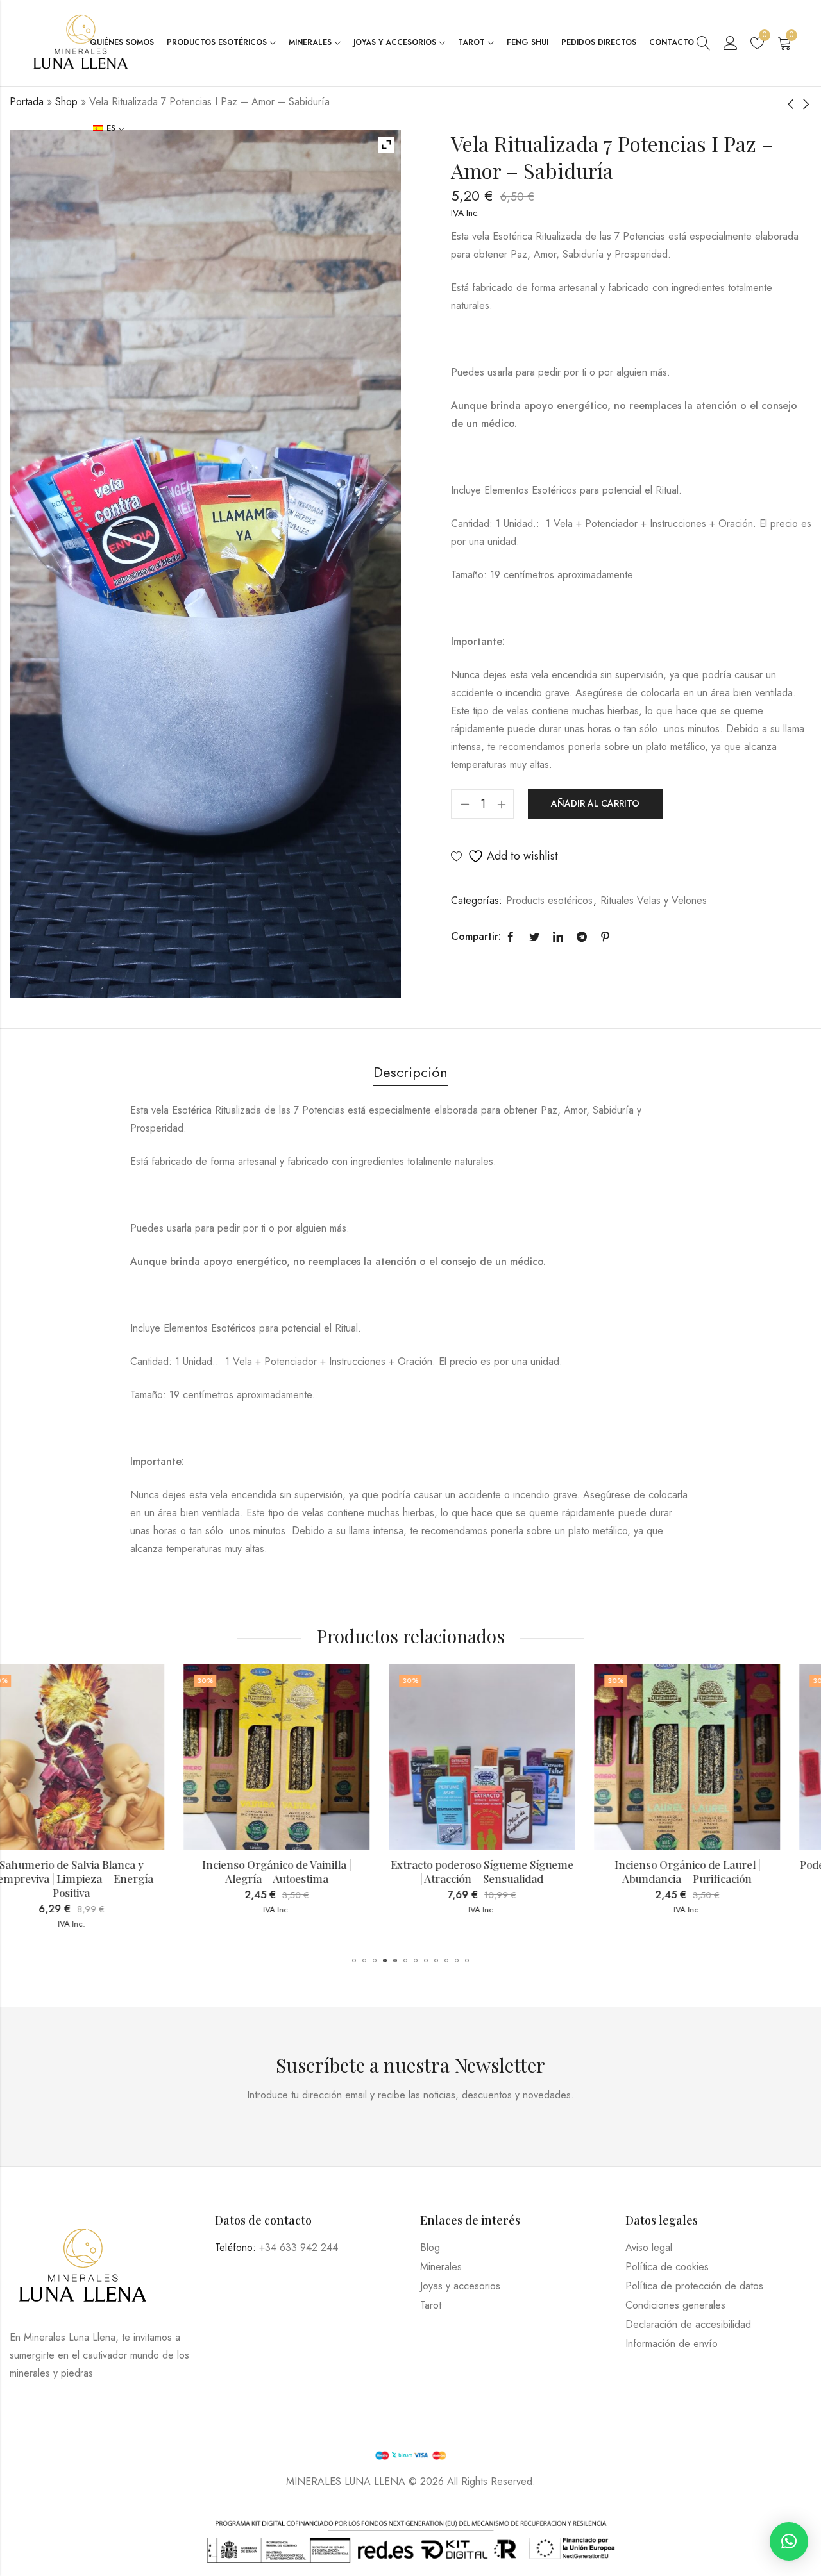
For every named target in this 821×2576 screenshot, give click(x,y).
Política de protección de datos (694, 2286)
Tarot (431, 2305)
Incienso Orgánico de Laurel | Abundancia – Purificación (514, 1871)
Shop (66, 102)
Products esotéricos (549, 900)
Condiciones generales (675, 2305)
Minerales (441, 2267)
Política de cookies (667, 2267)
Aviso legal (649, 2247)
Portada (27, 102)
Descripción (410, 1072)
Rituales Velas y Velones (654, 900)
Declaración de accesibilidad (688, 2324)
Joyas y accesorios (460, 2286)
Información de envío (672, 2344)
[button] (354, 1961)
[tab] (410, 1073)
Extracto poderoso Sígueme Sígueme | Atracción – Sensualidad (309, 1871)
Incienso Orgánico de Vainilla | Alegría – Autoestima (104, 1871)
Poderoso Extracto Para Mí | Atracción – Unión (720, 1871)
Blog (430, 2247)
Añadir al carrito (595, 803)
